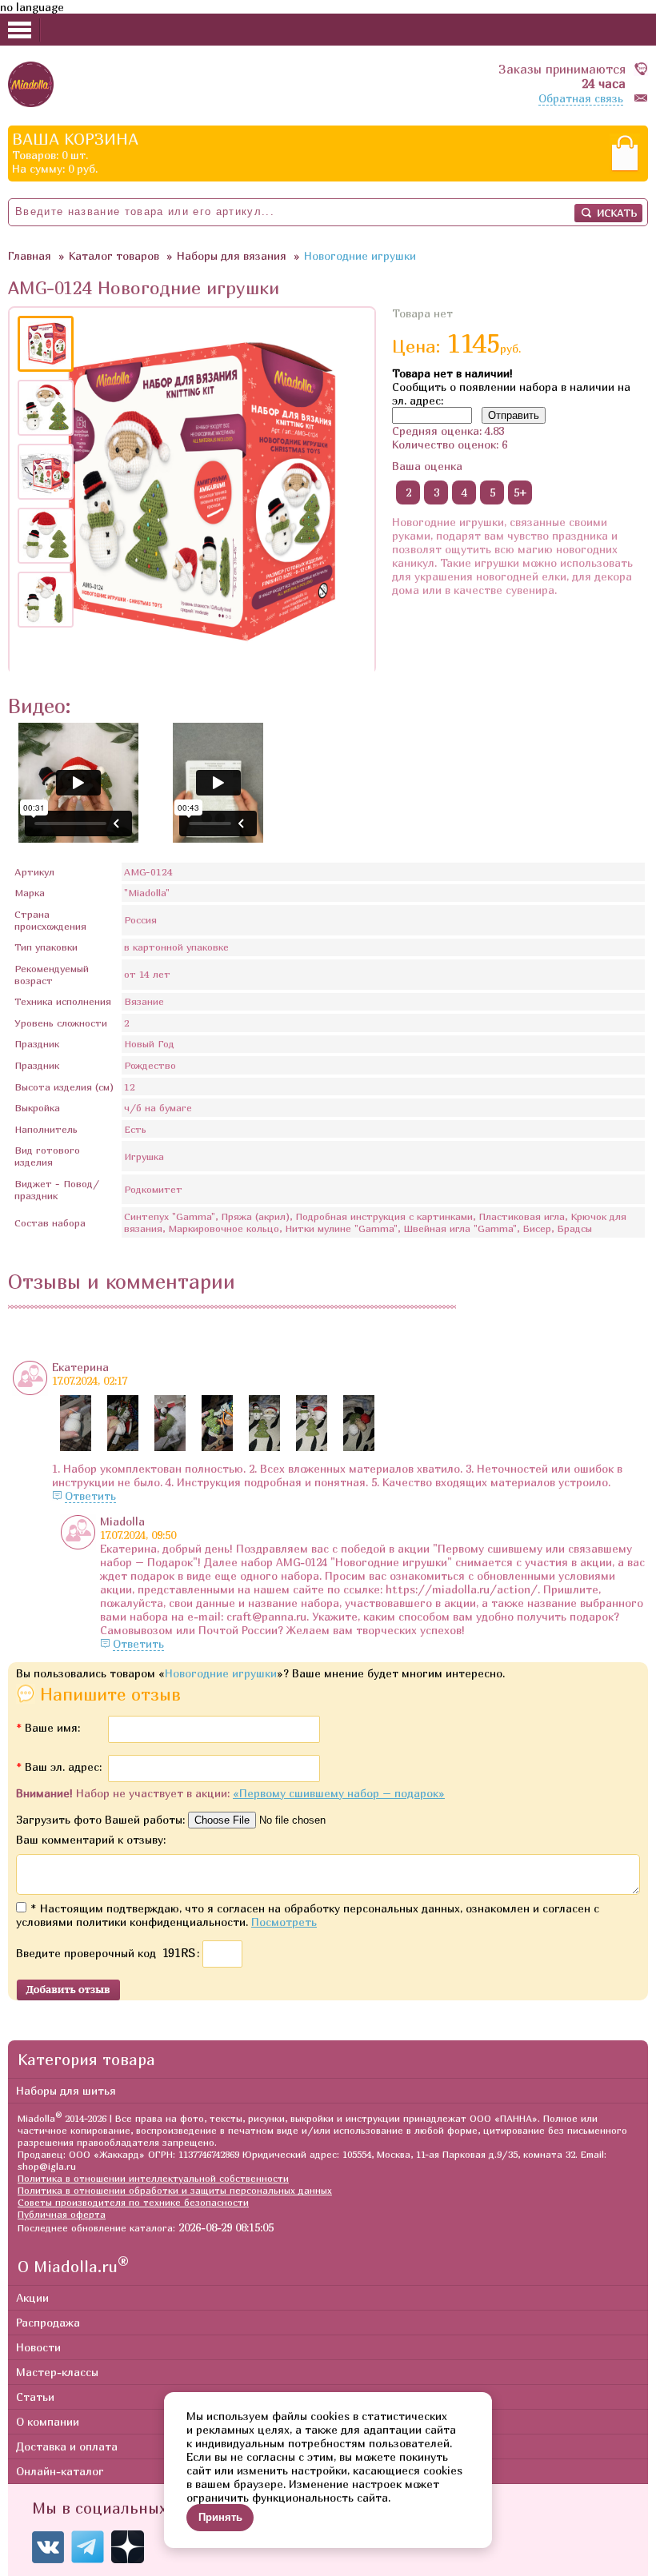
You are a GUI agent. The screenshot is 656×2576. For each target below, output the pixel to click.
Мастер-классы (57, 2372)
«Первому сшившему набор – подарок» (339, 1793)
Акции (32, 2297)
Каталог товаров (114, 255)
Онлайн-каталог (60, 2471)
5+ (520, 492)
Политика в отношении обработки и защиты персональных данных (175, 2190)
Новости (38, 2347)
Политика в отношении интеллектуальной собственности (153, 2178)
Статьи (35, 2397)
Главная (30, 255)
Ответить (90, 1495)
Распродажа (48, 2322)
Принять (220, 2517)
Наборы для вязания (232, 255)
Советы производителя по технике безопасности (133, 2202)
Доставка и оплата (67, 2446)
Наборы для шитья (66, 2090)
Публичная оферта (62, 2214)
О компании (48, 2421)
